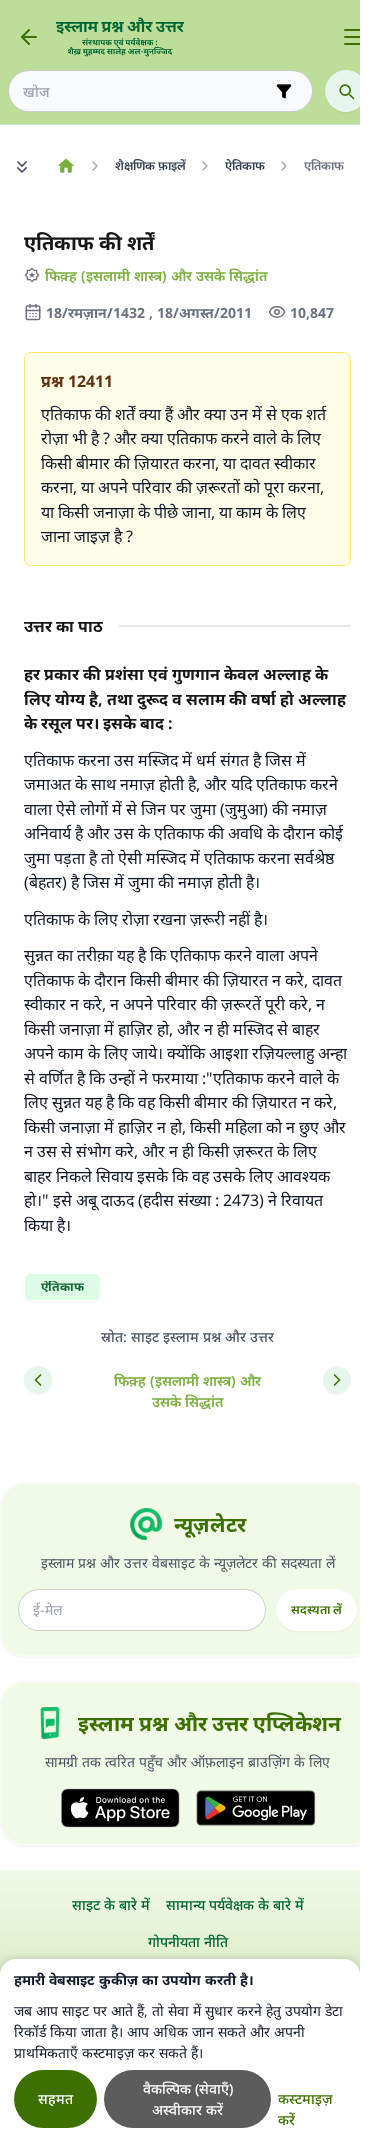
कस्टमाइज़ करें (305, 2109)
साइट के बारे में (111, 1904)
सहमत (55, 2098)
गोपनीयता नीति (188, 1941)
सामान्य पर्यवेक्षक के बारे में (235, 1904)
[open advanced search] (284, 91)
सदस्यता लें (316, 1609)
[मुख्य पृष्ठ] (65, 166)
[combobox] (146, 91)
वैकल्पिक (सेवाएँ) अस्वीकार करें (188, 2099)
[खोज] (346, 91)
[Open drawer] (353, 37)
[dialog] (180, 2051)
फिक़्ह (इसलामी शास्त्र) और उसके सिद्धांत (156, 275)
